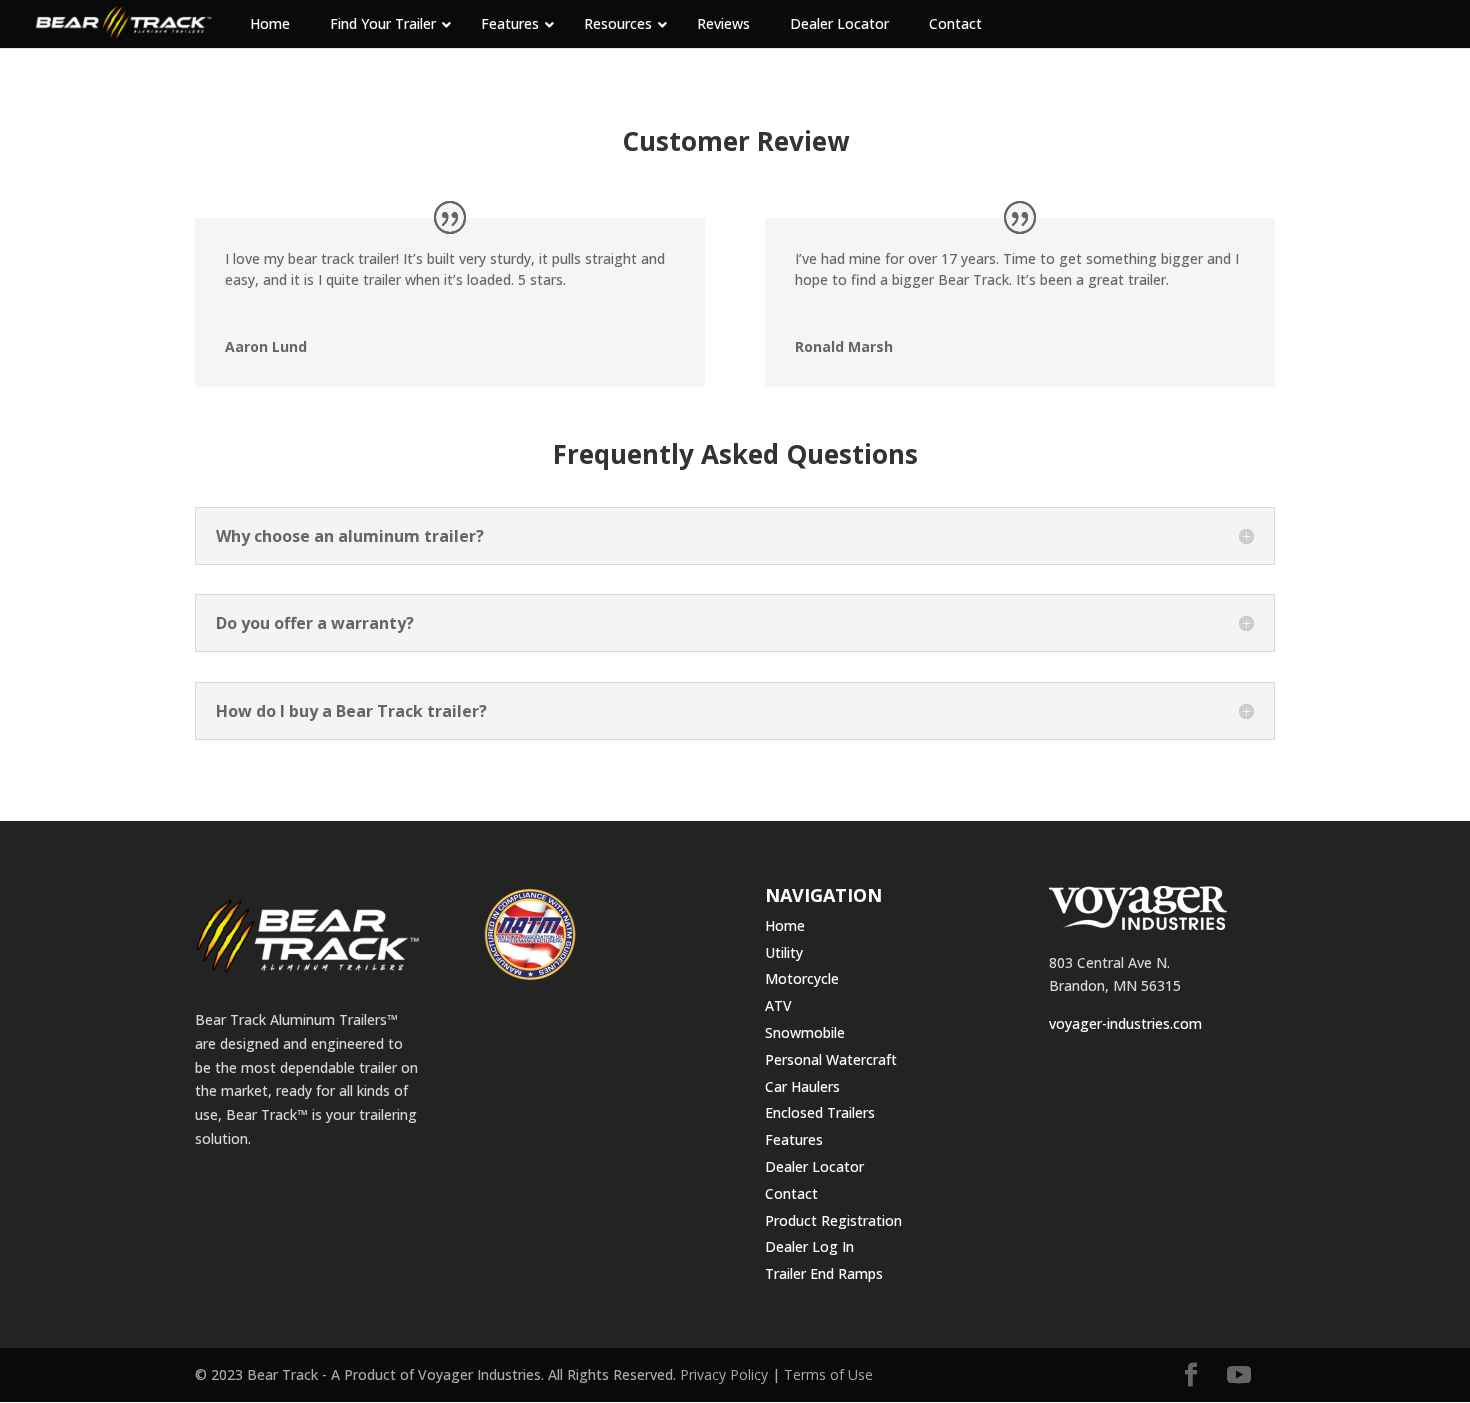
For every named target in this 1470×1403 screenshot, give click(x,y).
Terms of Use (828, 1374)
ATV (778, 1005)
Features (794, 1139)
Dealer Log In (809, 1246)
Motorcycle (802, 978)
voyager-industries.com (1125, 1023)
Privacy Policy (724, 1374)
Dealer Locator (814, 1166)
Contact (791, 1193)
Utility (784, 952)
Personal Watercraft (831, 1059)
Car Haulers (802, 1086)
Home (785, 925)
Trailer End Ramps (824, 1273)
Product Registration (833, 1220)
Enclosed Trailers (820, 1112)
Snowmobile (805, 1032)
